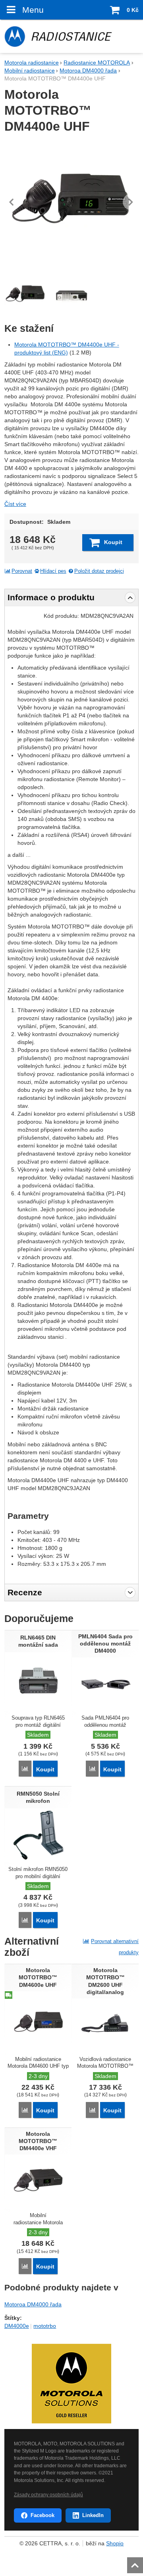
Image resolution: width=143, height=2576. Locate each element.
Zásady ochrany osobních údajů (48, 2495)
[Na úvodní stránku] (71, 36)
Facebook (43, 2515)
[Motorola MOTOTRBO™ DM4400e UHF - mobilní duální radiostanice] (71, 202)
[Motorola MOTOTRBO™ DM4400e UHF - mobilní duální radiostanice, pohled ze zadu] (71, 295)
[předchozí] (12, 202)
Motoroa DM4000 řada (33, 2304)
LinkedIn (93, 2515)
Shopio (115, 2543)
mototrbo (45, 2326)
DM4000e (17, 2326)
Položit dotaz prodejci (99, 571)
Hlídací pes (53, 571)
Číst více (15, 504)
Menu (33, 10)
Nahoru (136, 2563)
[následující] (131, 202)
